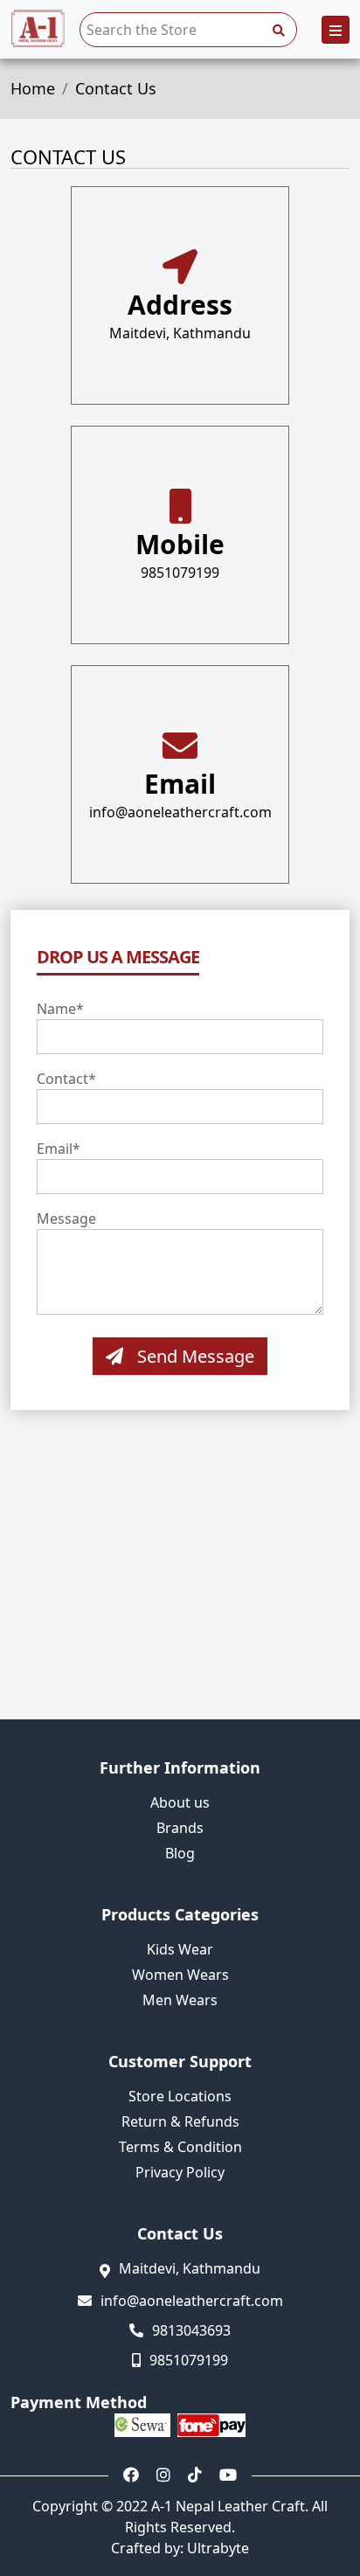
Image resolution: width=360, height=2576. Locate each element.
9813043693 (191, 2330)
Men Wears (180, 2000)
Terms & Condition (180, 2147)
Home (33, 88)
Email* (59, 1149)
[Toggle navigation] (336, 30)
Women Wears (180, 1975)
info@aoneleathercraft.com (180, 812)
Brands (180, 1828)
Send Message (196, 1356)
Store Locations (180, 2097)
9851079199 (180, 573)
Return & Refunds (180, 2122)
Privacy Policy (180, 2173)
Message (66, 1219)
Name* (60, 1009)
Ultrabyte (218, 2548)
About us (180, 1803)
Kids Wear (180, 1950)
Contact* (66, 1079)
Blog (180, 1854)
